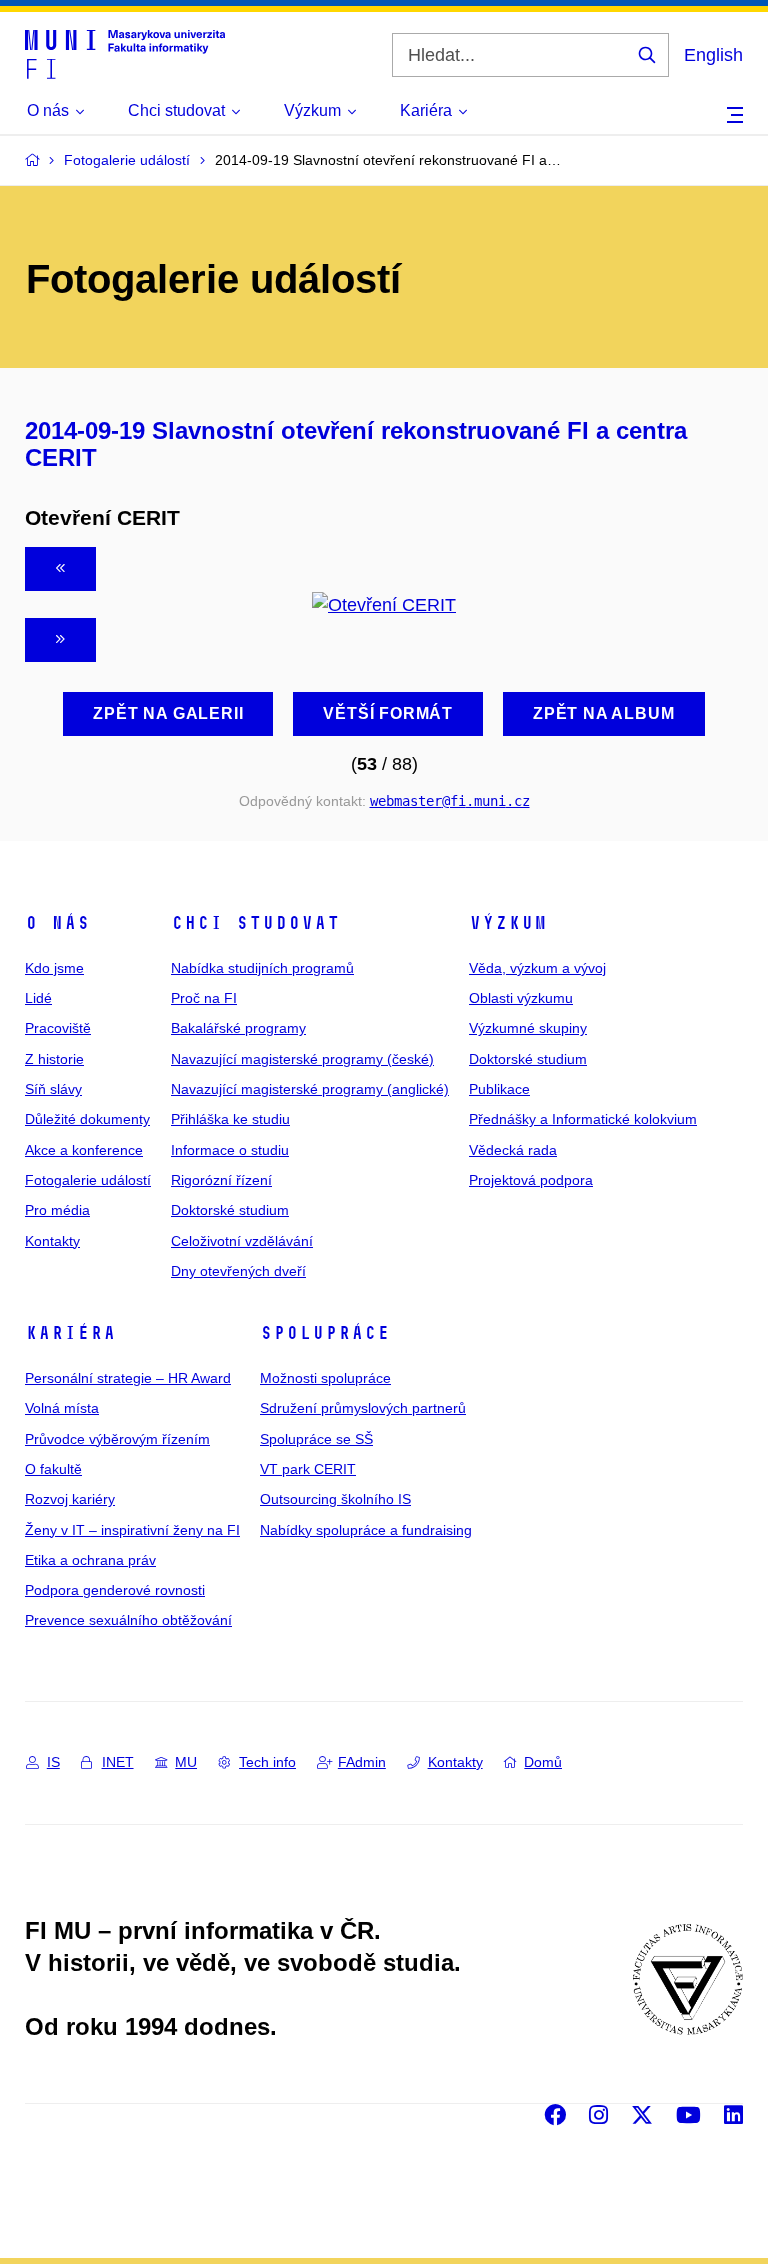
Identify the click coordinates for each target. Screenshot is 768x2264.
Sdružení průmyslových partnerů (363, 1408)
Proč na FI (204, 998)
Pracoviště (58, 1028)
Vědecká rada (513, 1150)
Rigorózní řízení (221, 1180)
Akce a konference (84, 1150)
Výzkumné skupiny (528, 1028)
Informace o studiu (230, 1150)
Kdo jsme (54, 968)
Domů (543, 1762)
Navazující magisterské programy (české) (302, 1059)
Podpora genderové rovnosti (115, 1590)
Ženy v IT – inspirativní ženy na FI (132, 1530)
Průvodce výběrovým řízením (117, 1439)
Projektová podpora (531, 1180)
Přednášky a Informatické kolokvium (583, 1119)
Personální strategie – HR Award (128, 1378)
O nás (57, 923)
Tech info (267, 1762)
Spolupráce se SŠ (316, 1439)
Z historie (54, 1059)
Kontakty (52, 1241)
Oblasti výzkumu (521, 998)
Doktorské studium (230, 1210)
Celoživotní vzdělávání (242, 1241)
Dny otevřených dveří (238, 1271)
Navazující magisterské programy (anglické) (310, 1089)
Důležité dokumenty (87, 1119)
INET (118, 1762)
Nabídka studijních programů (262, 968)
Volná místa (62, 1408)
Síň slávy (53, 1089)
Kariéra (70, 1333)
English (713, 55)
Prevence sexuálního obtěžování (128, 1620)
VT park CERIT (308, 1469)
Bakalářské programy (238, 1028)
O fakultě (53, 1469)
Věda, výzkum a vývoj (537, 968)
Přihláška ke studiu (230, 1119)
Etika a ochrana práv (90, 1560)
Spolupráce (325, 1333)
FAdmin (362, 1762)
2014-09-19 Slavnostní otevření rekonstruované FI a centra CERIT (356, 444)
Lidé (38, 998)
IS (53, 1762)
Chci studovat (255, 923)
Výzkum (508, 923)
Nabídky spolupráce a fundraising (366, 1530)
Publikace (499, 1089)
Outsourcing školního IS (335, 1499)
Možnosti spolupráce (325, 1378)
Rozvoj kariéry (70, 1499)
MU (186, 1762)
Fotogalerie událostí (88, 1180)
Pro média (57, 1210)
